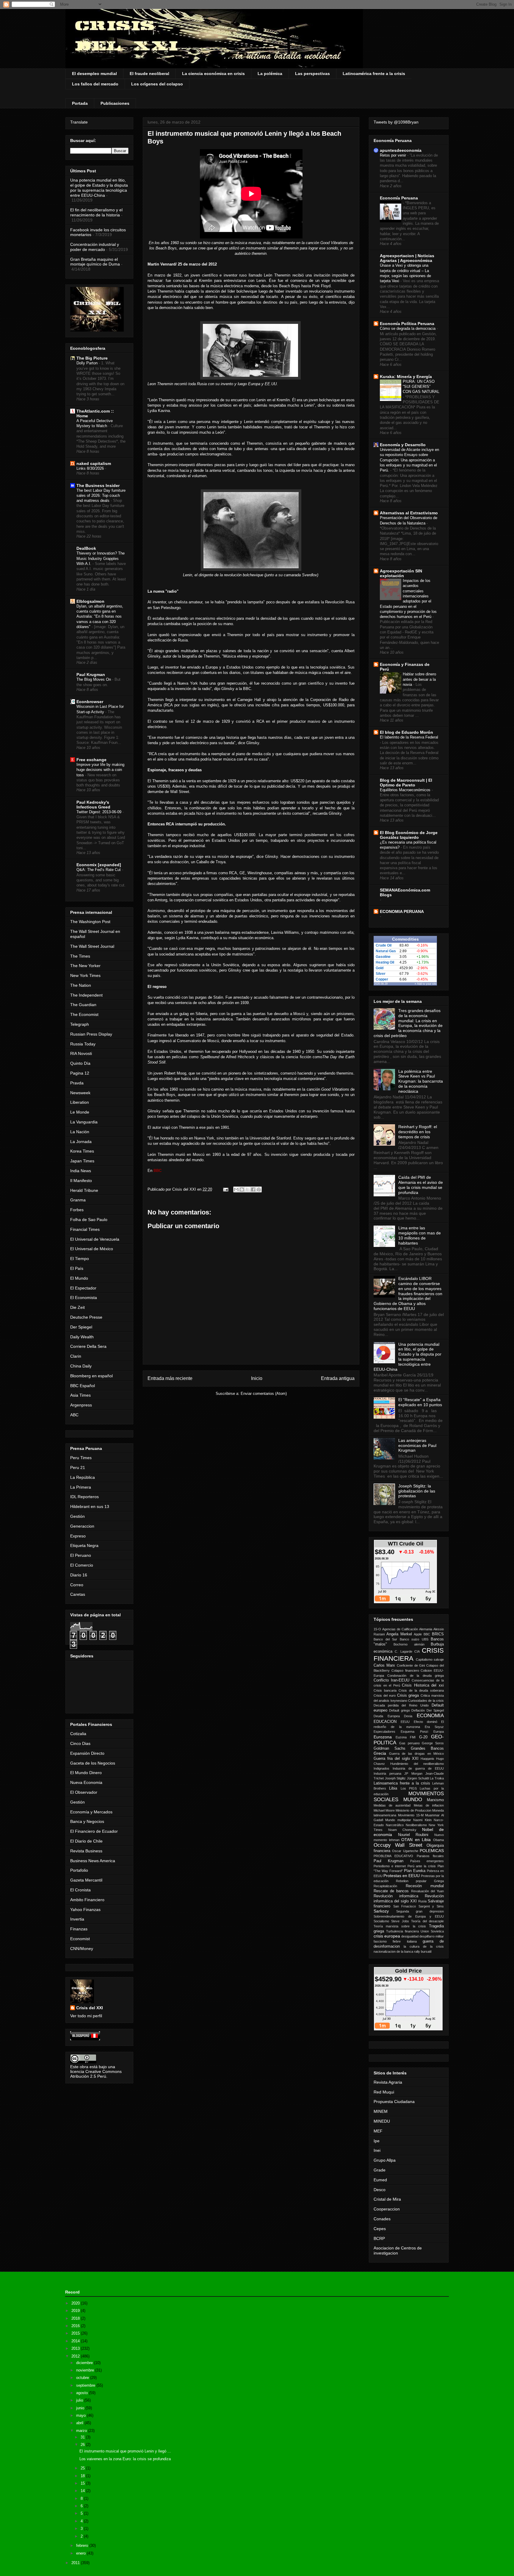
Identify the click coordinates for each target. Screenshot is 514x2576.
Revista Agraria (388, 2082)
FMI (413, 1737)
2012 (76, 2356)
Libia (393, 1788)
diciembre (85, 2363)
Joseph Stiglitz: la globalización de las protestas (417, 1491)
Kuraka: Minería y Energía (406, 377)
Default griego (399, 1710)
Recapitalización (385, 1886)
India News (81, 1171)
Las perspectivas (312, 74)
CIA (417, 1651)
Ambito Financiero (87, 1900)
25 (83, 2468)
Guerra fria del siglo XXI (396, 1759)
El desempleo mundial (94, 74)
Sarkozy (381, 1911)
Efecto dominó (426, 1722)
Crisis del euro (385, 1696)
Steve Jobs (400, 1921)
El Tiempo (80, 1259)
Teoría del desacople (427, 1921)
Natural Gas (386, 951)
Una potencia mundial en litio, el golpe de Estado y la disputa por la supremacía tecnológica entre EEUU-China (99, 188)
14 (83, 2491)
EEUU (405, 1722)
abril (80, 2423)
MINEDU (382, 2121)
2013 (76, 2348)
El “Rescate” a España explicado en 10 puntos (420, 1402)
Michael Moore (384, 1810)
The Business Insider (98, 485)
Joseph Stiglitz (395, 1778)
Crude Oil (384, 945)
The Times (80, 956)
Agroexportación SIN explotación (401, 573)
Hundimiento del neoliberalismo (417, 1764)
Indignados (381, 1768)
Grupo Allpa (385, 2160)
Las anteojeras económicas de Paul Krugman (417, 1445)
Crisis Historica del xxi (423, 1685)
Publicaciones (115, 103)
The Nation (81, 985)
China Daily (81, 1366)
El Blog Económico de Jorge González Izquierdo (409, 835)
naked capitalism (94, 463)
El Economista (84, 1298)
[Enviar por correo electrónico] (236, 1189)
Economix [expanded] (99, 865)
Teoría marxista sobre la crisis (400, 1926)
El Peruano (81, 1555)
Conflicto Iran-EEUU (391, 1680)
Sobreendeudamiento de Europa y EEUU (409, 1916)
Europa (439, 1732)
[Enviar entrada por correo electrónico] (225, 1189)
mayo (82, 2415)
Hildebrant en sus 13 (90, 1506)
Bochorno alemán (409, 1644)
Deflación (418, 1710)
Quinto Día (80, 1063)
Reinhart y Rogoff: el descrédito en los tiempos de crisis (418, 1132)
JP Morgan (413, 1773)
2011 (76, 2563)
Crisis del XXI (90, 2008)
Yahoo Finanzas (85, 1910)
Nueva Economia (86, 1782)
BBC (427, 1634)
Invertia (77, 1919)
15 (83, 2483)
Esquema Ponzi (414, 1732)
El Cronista (80, 1890)
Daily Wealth (82, 1337)
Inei (377, 2150)
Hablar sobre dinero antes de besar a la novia (419, 679)
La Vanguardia (84, 1122)
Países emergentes (427, 1861)
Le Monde (80, 1112)
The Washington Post (90, 922)
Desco (380, 2190)
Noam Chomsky (402, 1830)
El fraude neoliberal (149, 74)
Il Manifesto (81, 1181)
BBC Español (83, 1386)
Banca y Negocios (87, 1821)
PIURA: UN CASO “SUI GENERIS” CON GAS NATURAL (421, 387)
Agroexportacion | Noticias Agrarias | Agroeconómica (407, 258)
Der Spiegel (81, 1327)
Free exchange (91, 760)
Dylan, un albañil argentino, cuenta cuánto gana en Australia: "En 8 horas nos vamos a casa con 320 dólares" (100, 616)
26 (83, 2445)
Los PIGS (409, 1788)
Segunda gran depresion (420, 1911)
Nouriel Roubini (413, 1835)
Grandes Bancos (427, 1748)
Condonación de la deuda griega (416, 1676)
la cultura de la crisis (424, 1946)
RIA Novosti (81, 1053)
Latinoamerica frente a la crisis (402, 1783)
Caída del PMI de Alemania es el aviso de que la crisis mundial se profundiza (421, 1185)
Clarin (76, 1356)
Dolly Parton (88, 363)
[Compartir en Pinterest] (259, 1189)
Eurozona (383, 1737)
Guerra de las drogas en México (417, 1754)
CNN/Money (82, 1949)
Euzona (401, 1737)
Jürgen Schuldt (418, 1778)
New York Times (85, 975)
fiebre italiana (405, 1941)
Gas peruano (409, 1743)
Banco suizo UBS (414, 1639)
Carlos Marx (384, 1665)
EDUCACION (385, 1722)
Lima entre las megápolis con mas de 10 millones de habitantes (420, 1235)
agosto (83, 2393)
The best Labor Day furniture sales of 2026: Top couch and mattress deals (101, 496)
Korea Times (82, 1151)
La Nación (80, 1132)
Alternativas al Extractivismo (409, 513)
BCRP (379, 2238)
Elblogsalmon (90, 601)
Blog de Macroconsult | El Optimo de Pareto (406, 783)
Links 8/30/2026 (91, 468)
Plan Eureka (415, 1871)
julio (80, 2400)
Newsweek (80, 1093)
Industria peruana (387, 1773)
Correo (77, 1585)
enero (82, 2553)
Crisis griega (408, 1696)
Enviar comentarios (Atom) (264, 1394)
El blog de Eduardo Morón (406, 732)
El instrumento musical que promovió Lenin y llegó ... (125, 2451)
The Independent (86, 995)
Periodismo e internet (390, 1866)
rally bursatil (423, 1951)
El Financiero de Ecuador (94, 1831)
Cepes (380, 2229)
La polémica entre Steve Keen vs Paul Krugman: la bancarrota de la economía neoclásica (421, 1081)
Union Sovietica (432, 1931)
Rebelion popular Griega (420, 1881)
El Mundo (79, 1278)
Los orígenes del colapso (157, 84)
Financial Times (85, 1229)
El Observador (84, 1792)
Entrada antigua (338, 1378)
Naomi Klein (422, 1820)
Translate (79, 122)
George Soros (433, 1743)
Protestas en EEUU (402, 1876)
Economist (80, 1939)
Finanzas (79, 1929)
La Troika (437, 1778)
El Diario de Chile (86, 1841)
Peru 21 (78, 1467)
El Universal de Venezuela (95, 1239)
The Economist (84, 1014)
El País (77, 1268)
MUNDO (413, 1800)
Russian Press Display (91, 1034)
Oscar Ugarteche (405, 1851)
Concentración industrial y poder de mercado (95, 247)
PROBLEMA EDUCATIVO (393, 1856)
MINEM (381, 2111)
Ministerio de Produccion (413, 1810)
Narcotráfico (395, 1825)
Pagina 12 (80, 1073)
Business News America (93, 1861)
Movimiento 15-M (411, 1815)
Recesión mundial (425, 1886)
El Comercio (82, 1565)
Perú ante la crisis (422, 1866)
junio (81, 2408)
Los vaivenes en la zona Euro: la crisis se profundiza (125, 2459)
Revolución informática (396, 1896)
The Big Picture (92, 358)
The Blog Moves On (94, 679)
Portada (80, 103)
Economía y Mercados (91, 1812)
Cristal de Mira (387, 2199)
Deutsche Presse (86, 1317)
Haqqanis (427, 1759)
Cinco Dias (80, 1743)
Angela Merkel (399, 1634)
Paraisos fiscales (430, 1856)
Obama (438, 1840)
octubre (83, 2378)
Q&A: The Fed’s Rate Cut (99, 870)
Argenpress (81, 1405)
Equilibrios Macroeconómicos (406, 790)
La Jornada (81, 1142)
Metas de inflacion (429, 1805)
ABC (74, 1415)
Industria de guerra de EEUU (418, 1768)
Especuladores (384, 1732)
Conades (382, 2219)
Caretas (78, 1594)
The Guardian (83, 1005)
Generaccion (82, 1526)
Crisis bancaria (385, 1690)
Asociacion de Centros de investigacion (398, 2251)
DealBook (86, 548)
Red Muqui (384, 2092)
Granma (78, 1200)
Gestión (77, 1516)
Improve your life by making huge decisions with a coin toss (100, 770)
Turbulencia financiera (402, 1931)
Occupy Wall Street (398, 1845)
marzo (82, 2431)
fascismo (380, 1941)
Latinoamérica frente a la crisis (374, 74)
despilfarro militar (432, 1936)
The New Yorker (85, 966)
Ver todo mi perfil (86, 2016)
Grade (380, 2170)
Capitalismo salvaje (430, 1659)
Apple (418, 1634)
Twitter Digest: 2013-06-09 (99, 812)
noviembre (86, 2370)
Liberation (80, 1102)
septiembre (86, 2385)
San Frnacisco (405, 1906)
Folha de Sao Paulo (89, 1220)
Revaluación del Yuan (427, 1891)
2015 (76, 2333)
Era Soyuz (434, 1727)
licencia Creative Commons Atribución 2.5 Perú (96, 2074)
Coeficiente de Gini (411, 1665)
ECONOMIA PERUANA (402, 911)
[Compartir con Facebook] (253, 1189)
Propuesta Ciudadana (394, 2102)
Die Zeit (77, 1307)
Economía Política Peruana (407, 324)
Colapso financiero (405, 1671)
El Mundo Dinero (86, 1773)
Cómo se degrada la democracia (408, 328)
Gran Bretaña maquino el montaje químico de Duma (95, 262)
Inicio (257, 1378)
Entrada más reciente (170, 1378)
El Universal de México (92, 1249)
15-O (377, 1629)
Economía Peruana (399, 198)
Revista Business (86, 1851)
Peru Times (81, 1458)
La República (83, 1477)
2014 (76, 2341)
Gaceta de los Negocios (93, 1763)
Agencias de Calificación (400, 1629)
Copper (382, 979)
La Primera (81, 1487)
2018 (76, 2318)
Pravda (77, 1083)
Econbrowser (90, 702)
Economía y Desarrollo (403, 445)
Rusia (422, 1901)
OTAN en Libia (416, 1840)
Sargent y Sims (431, 1906)
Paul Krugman (91, 675)
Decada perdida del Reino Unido (401, 1705)
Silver (381, 974)
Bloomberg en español (91, 1376)
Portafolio (79, 1870)
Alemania (426, 1629)
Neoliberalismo (416, 1825)
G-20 (423, 1737)
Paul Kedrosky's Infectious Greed (93, 805)
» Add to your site (426, 984)
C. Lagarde (403, 1651)
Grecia (380, 1753)
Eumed (380, 2180)
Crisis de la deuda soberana (421, 1690)
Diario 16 (79, 1575)
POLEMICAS (432, 1851)
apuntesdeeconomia (401, 150)
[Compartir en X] (247, 1189)
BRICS (438, 1634)
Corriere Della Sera (88, 1346)
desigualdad (410, 1936)
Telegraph (80, 1024)
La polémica (270, 74)
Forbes (77, 1210)
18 (83, 2476)
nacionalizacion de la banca (393, 1951)
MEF (378, 2131)
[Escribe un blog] (242, 1189)
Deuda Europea (387, 1716)
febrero (83, 2545)
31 (83, 2437)
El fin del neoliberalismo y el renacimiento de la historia (96, 212)
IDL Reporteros (84, 1497)
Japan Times (82, 1161)
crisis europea (387, 1936)
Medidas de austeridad (392, 1805)
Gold (380, 968)
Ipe (377, 2141)
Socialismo (381, 1921)
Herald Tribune (84, 1190)
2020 (76, 2303)
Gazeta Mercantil (86, 1880)
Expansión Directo (87, 1753)
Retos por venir (394, 155)
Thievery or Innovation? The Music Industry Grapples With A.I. (101, 558)
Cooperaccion (387, 2209)
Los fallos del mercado (95, 84)
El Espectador (83, 1288)
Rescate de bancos (391, 1891)
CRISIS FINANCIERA (409, 1654)
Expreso (78, 1536)
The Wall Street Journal (92, 946)
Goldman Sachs (390, 1748)
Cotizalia (78, 1734)
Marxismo (435, 1800)
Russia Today (83, 1044)
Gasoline (383, 957)
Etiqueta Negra (84, 1545)
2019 (76, 2311)
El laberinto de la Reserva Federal (409, 737)
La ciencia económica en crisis (213, 74)
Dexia (408, 1716)
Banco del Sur (385, 1639)
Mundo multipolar (398, 1820)
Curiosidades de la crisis (426, 1701)
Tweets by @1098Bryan (396, 122)
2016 (76, 2326)
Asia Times (80, 1395)
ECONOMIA (430, 1716)
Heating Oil (385, 962)
